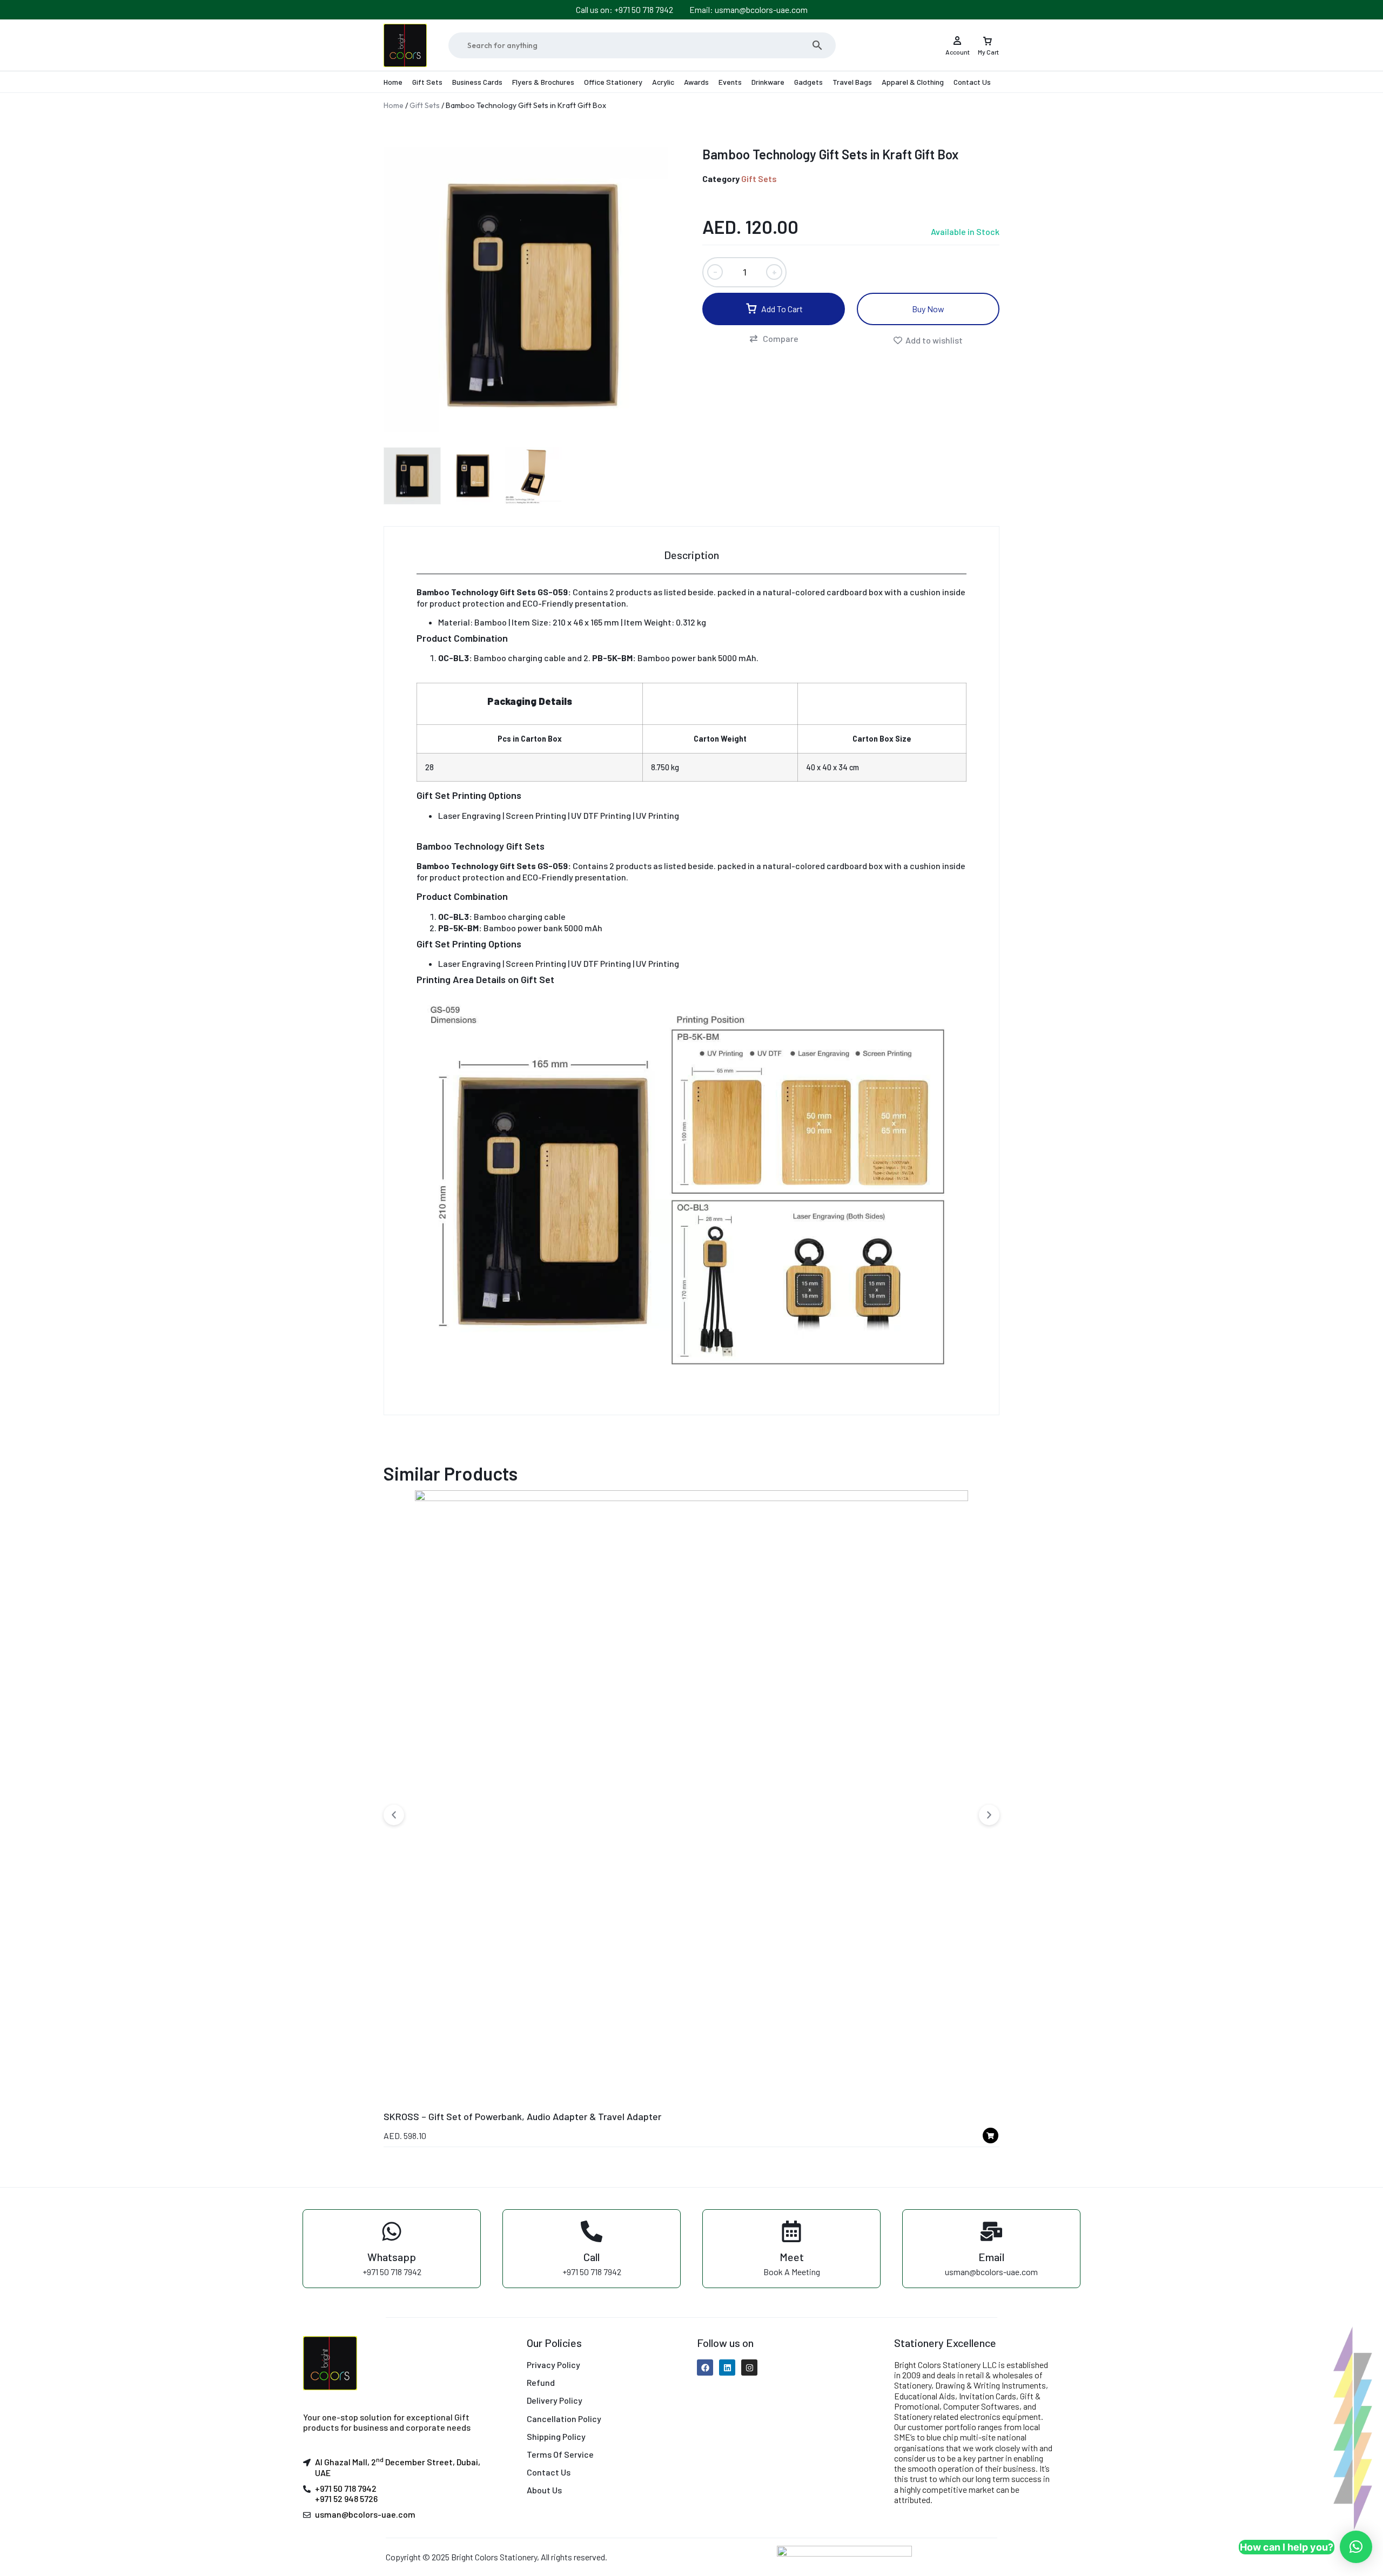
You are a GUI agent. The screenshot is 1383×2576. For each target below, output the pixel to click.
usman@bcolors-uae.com (365, 2514)
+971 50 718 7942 (346, 2488)
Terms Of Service (560, 2454)
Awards (696, 82)
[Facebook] (705, 2368)
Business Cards (477, 82)
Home (393, 82)
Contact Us (972, 82)
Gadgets (808, 82)
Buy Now (928, 309)
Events (730, 82)
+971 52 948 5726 (346, 2498)
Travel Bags (852, 82)
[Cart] (988, 37)
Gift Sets (427, 82)
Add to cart (782, 309)
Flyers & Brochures (543, 82)
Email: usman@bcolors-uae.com (748, 9)
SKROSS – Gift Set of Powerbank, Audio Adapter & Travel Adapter (522, 2116)
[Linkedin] (727, 2368)
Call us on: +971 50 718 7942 (625, 9)
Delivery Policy (555, 2400)
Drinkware (768, 82)
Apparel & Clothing (913, 82)
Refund (541, 2382)
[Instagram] (749, 2368)
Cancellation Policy (564, 2419)
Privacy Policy (553, 2365)
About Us (544, 2490)
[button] (774, 339)
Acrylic (663, 82)
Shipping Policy (556, 2436)
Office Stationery (613, 82)
